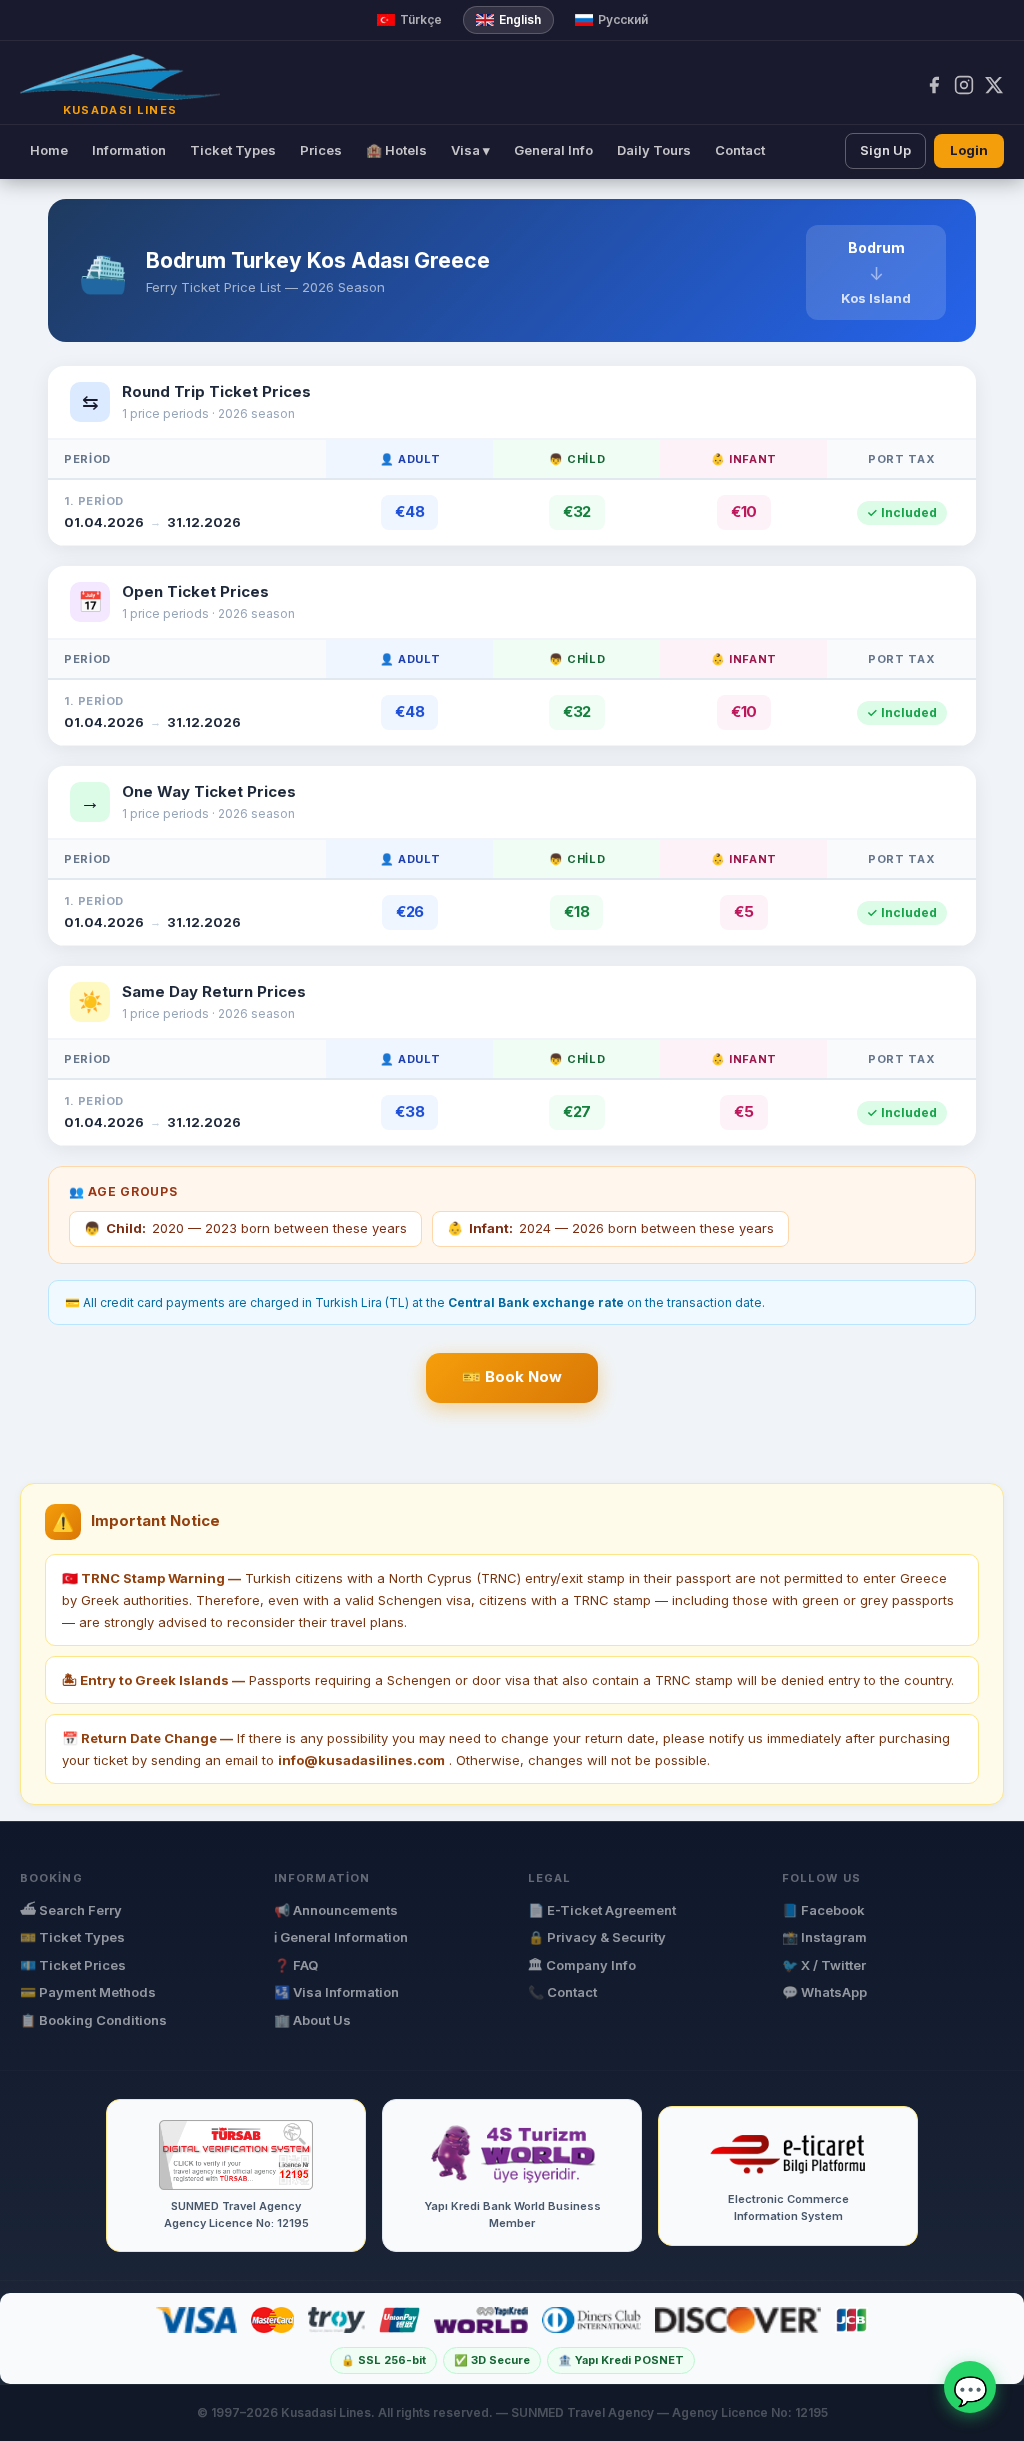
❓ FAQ (296, 1965)
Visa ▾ (470, 150)
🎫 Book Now (512, 1376)
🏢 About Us (312, 2020)
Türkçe (421, 19)
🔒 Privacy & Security (597, 1937)
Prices (321, 150)
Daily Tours (654, 150)
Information (129, 150)
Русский (623, 19)
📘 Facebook (823, 1910)
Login (969, 150)
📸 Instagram (824, 1937)
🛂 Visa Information (336, 1992)
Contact (740, 150)
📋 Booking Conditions (93, 2020)
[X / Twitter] (994, 85)
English (520, 19)
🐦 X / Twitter (824, 1965)
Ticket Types (233, 150)
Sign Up (885, 150)
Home (49, 150)
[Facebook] (934, 85)
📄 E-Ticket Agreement (602, 1910)
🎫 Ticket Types (72, 1937)
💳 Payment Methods (88, 1992)
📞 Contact (562, 1992)
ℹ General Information (341, 1937)
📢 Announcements (336, 1910)
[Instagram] (964, 85)
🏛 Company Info (582, 1965)
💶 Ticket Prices (73, 1965)
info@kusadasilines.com (361, 1760)
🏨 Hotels (396, 150)
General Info (553, 150)
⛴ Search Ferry (71, 1910)
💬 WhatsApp (824, 1992)
